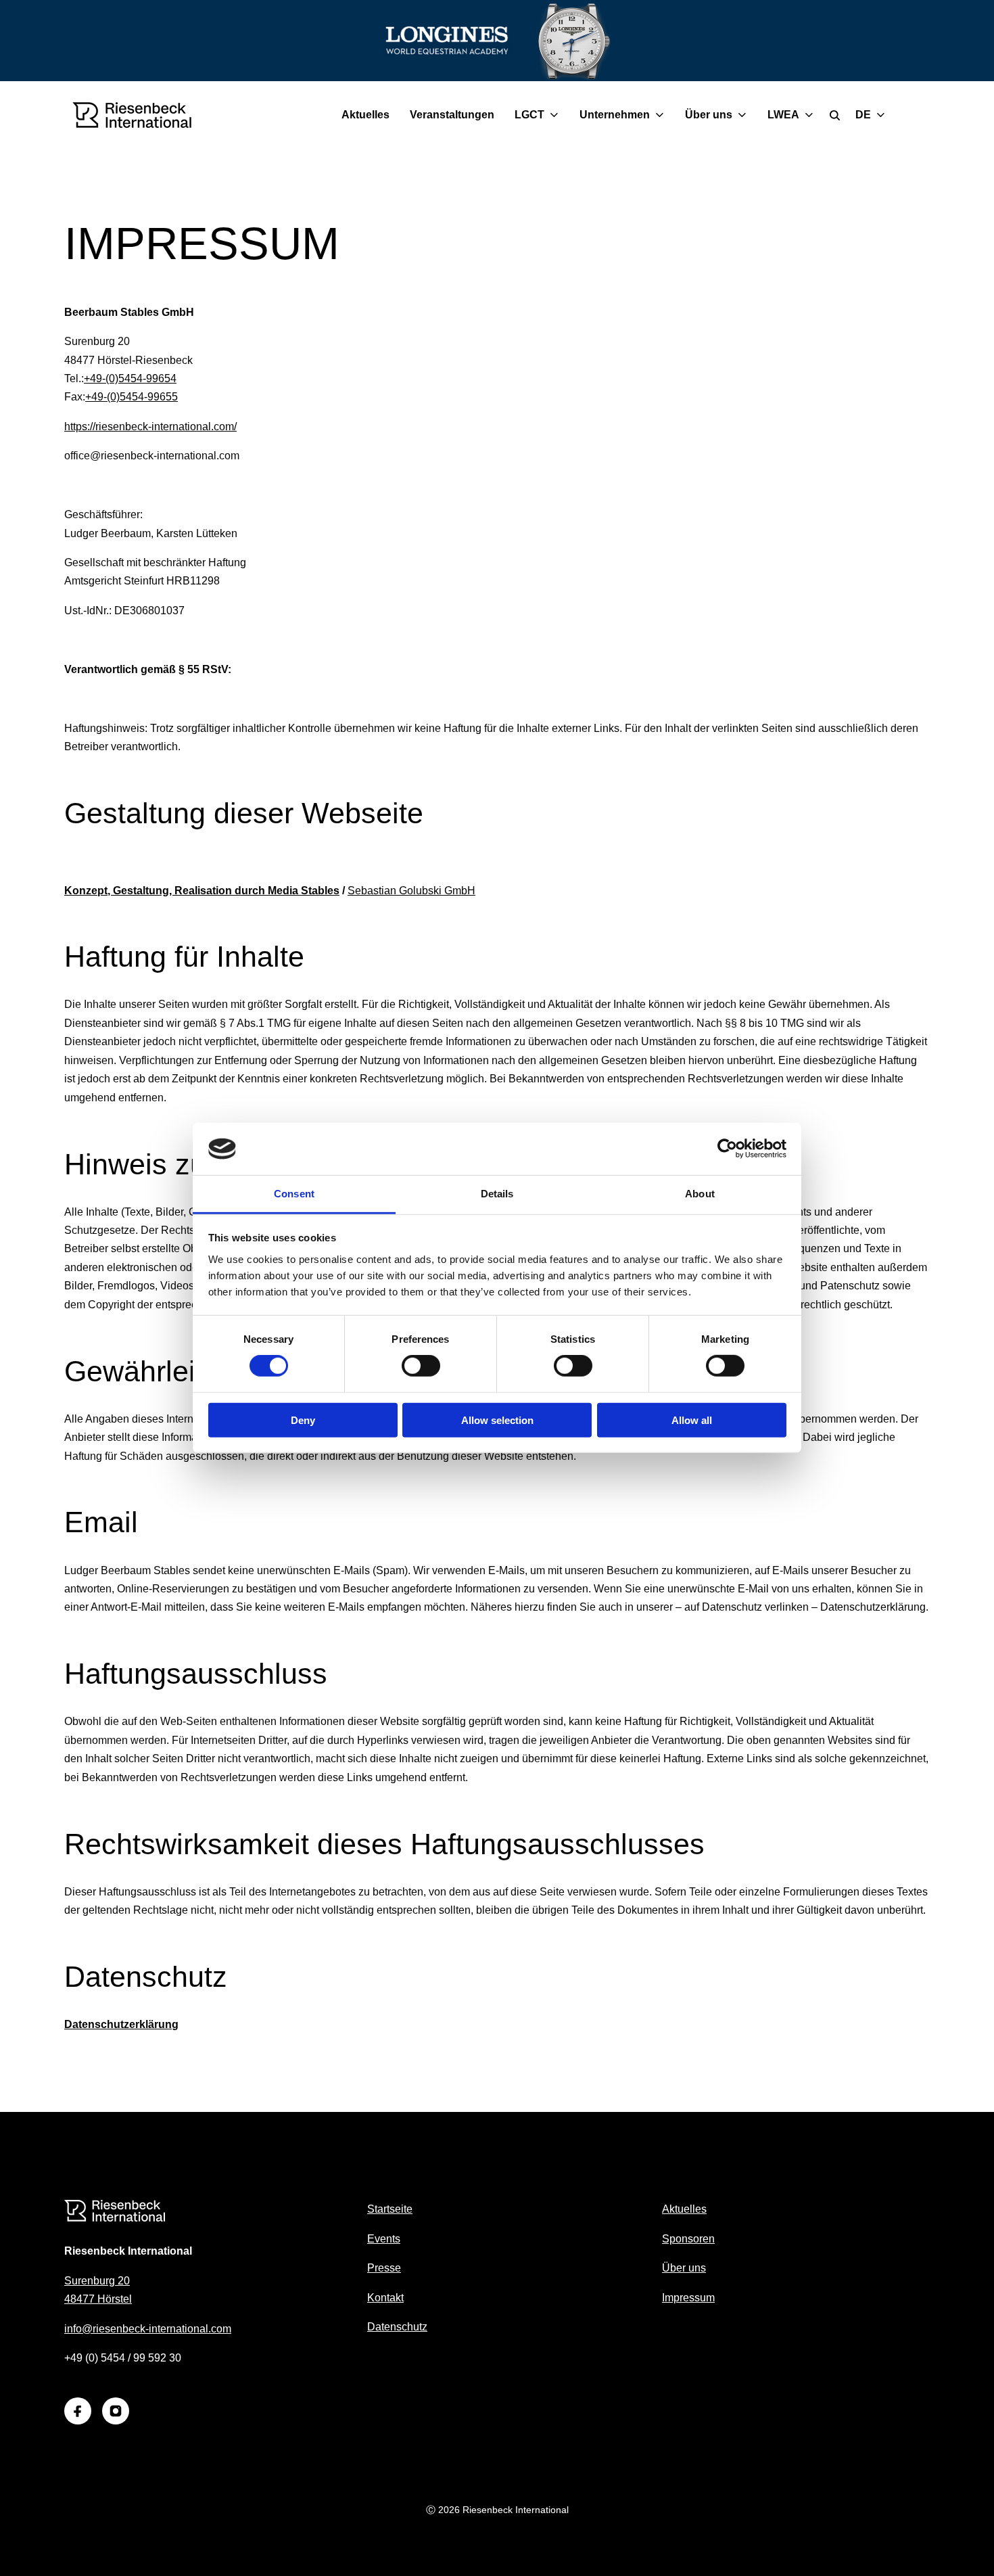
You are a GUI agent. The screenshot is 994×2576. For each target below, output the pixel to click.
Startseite (390, 2209)
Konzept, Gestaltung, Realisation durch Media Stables (202, 891)
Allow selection (497, 1420)
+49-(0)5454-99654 (130, 378)
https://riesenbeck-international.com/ (150, 427)
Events (384, 2239)
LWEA (783, 115)
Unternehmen (615, 115)
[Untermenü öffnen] (557, 115)
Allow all (692, 1420)
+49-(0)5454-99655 (132, 397)
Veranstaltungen (452, 115)
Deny (303, 1420)
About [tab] (700, 1194)
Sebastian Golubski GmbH (411, 891)
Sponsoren (688, 2239)
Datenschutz (397, 2327)
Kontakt (385, 2298)
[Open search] (835, 115)
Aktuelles (365, 115)
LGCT (529, 115)
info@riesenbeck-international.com (148, 2329)
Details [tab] (497, 1194)
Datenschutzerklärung (121, 2024)
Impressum (688, 2298)
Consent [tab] (294, 1194)
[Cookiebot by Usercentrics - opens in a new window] (727, 1149)
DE (863, 115)
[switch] (421, 1366)
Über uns (709, 115)
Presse (384, 2268)
